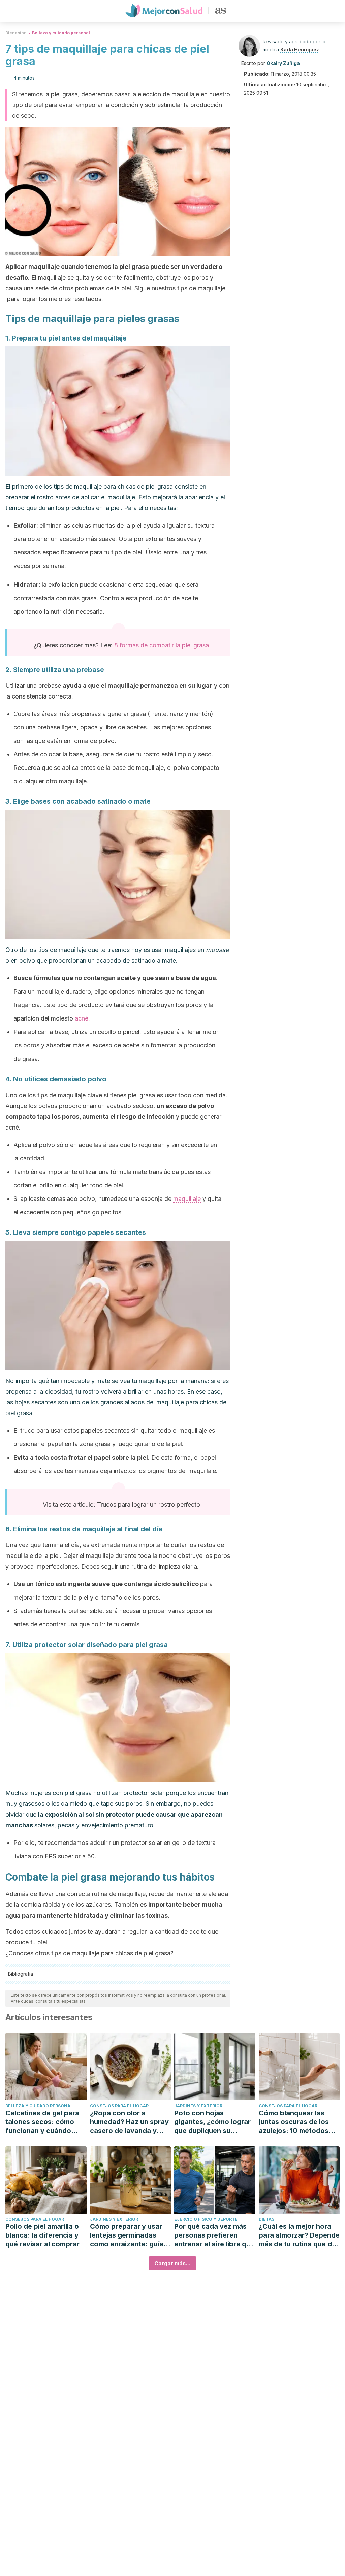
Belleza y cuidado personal (61, 33)
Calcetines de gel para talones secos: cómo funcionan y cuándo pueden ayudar (42, 2122)
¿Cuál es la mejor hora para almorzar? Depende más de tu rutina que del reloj (299, 2235)
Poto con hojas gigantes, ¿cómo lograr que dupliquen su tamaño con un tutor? (212, 2122)
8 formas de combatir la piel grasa (162, 645)
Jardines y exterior (198, 2106)
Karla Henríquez (300, 50)
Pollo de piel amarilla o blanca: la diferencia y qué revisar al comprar (42, 2235)
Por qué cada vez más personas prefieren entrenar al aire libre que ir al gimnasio (214, 2235)
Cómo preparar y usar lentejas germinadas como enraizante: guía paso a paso (127, 2235)
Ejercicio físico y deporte (206, 2219)
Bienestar (16, 33)
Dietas (266, 2219)
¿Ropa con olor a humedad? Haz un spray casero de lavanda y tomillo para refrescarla (129, 2122)
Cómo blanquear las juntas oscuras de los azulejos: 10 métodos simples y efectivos (294, 2122)
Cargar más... (172, 2263)
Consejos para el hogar (119, 2106)
